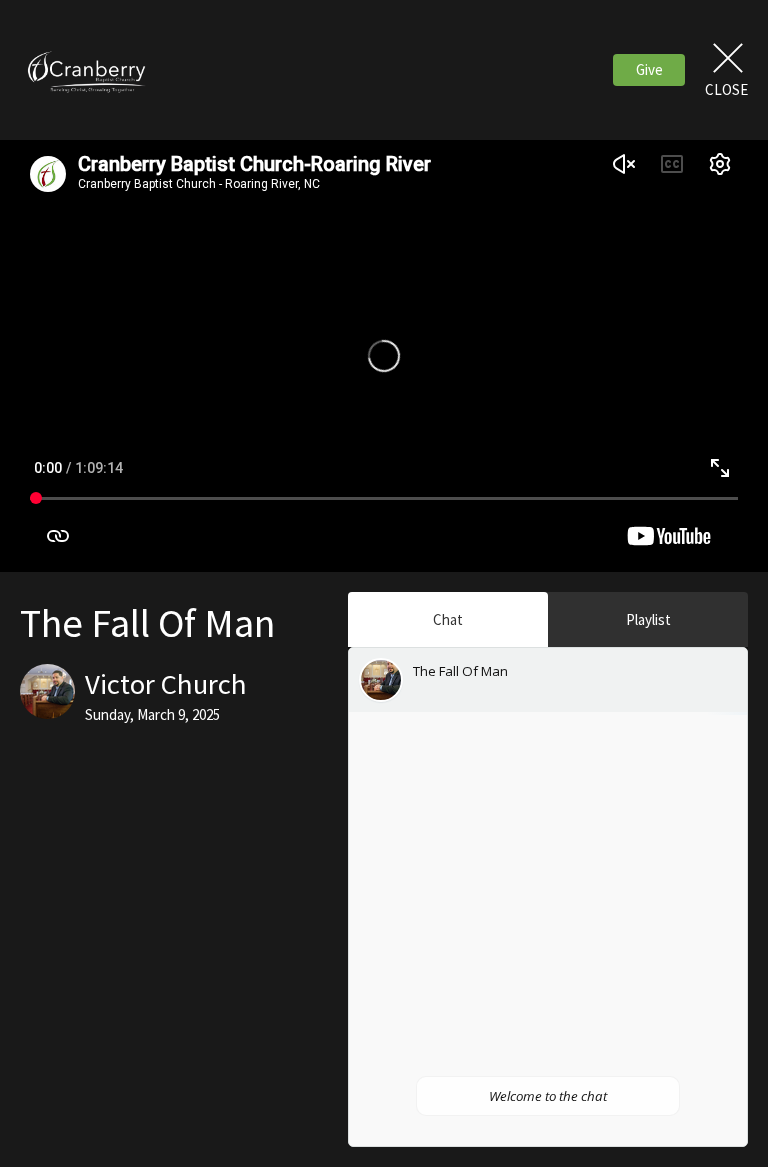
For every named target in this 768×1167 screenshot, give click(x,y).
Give (649, 69)
